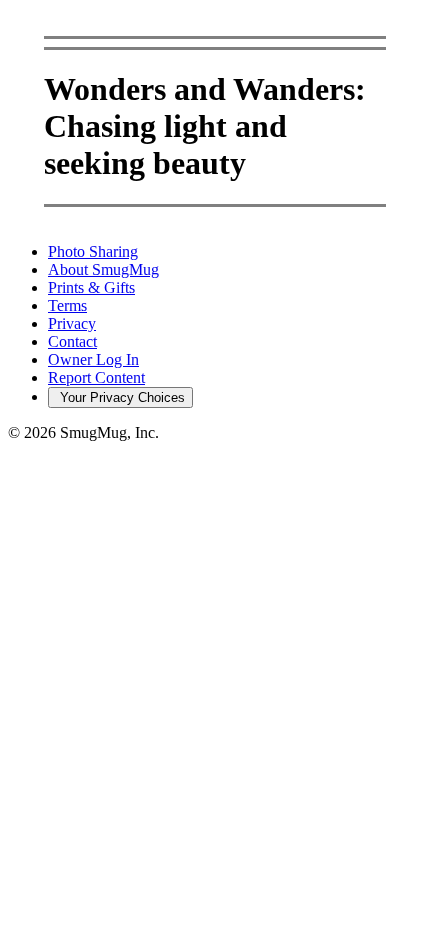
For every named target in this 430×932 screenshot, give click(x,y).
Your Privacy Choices (120, 397)
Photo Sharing (93, 251)
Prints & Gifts (91, 287)
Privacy (72, 323)
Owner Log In (93, 359)
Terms (67, 305)
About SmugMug (103, 269)
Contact (72, 341)
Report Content (96, 377)
